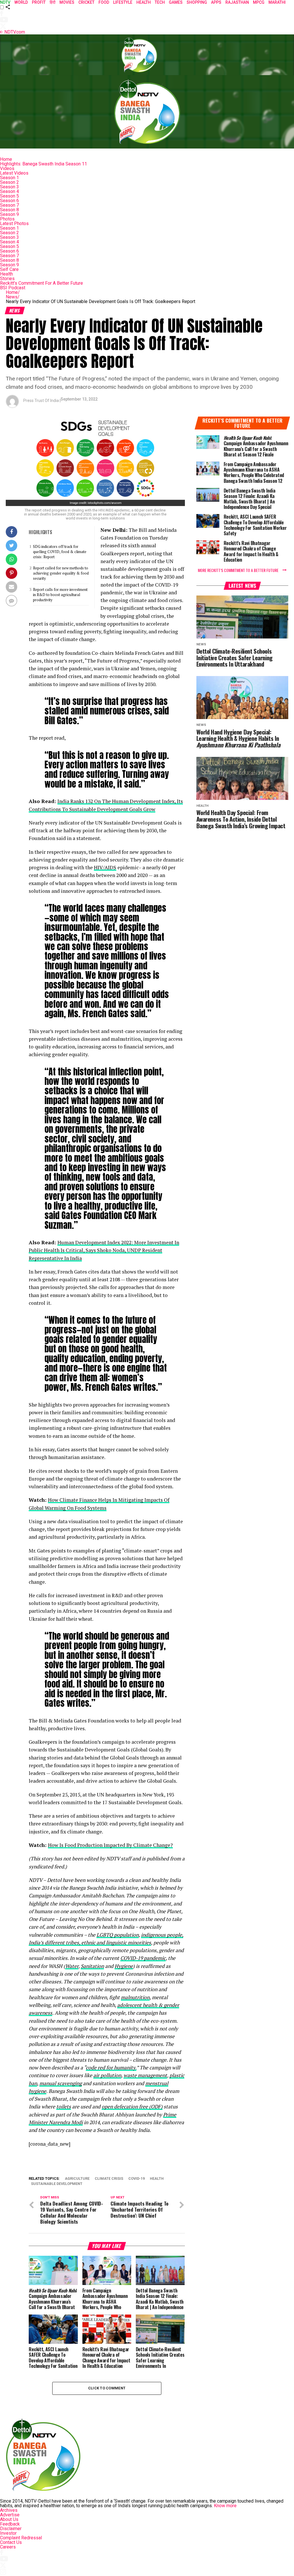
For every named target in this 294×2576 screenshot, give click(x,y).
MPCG (259, 2)
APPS (216, 2)
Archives (9, 2510)
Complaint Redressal (21, 2538)
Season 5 (9, 196)
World (21, 2)
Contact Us (11, 2542)
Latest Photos (14, 223)
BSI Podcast (13, 288)
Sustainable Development (57, 2184)
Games (176, 2)
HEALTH (144, 2)
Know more (225, 2506)
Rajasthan (237, 2)
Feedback (10, 2524)
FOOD (104, 2)
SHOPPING (197, 2)
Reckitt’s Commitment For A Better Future (41, 283)
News (13, 297)
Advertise (10, 2515)
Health (6, 274)
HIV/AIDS (105, 867)
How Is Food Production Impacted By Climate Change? (110, 1845)
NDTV (5, 2)
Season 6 (9, 201)
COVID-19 (137, 2179)
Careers (8, 2547)
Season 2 (9, 182)
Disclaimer (11, 2529)
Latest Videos (14, 173)
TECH (160, 2)
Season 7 (9, 205)
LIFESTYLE (123, 2)
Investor (8, 2533)
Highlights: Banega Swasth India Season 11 (43, 164)
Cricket (86, 2)
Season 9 (9, 214)
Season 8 (9, 210)
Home (6, 159)
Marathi (277, 2)
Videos (7, 168)
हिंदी (53, 2)
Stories (7, 279)
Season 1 (9, 178)
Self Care (9, 269)
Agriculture (77, 2179)
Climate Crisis (109, 2179)
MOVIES (67, 2)
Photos (7, 219)
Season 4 (9, 191)
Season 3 (9, 187)
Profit (39, 2)
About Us (9, 2519)
